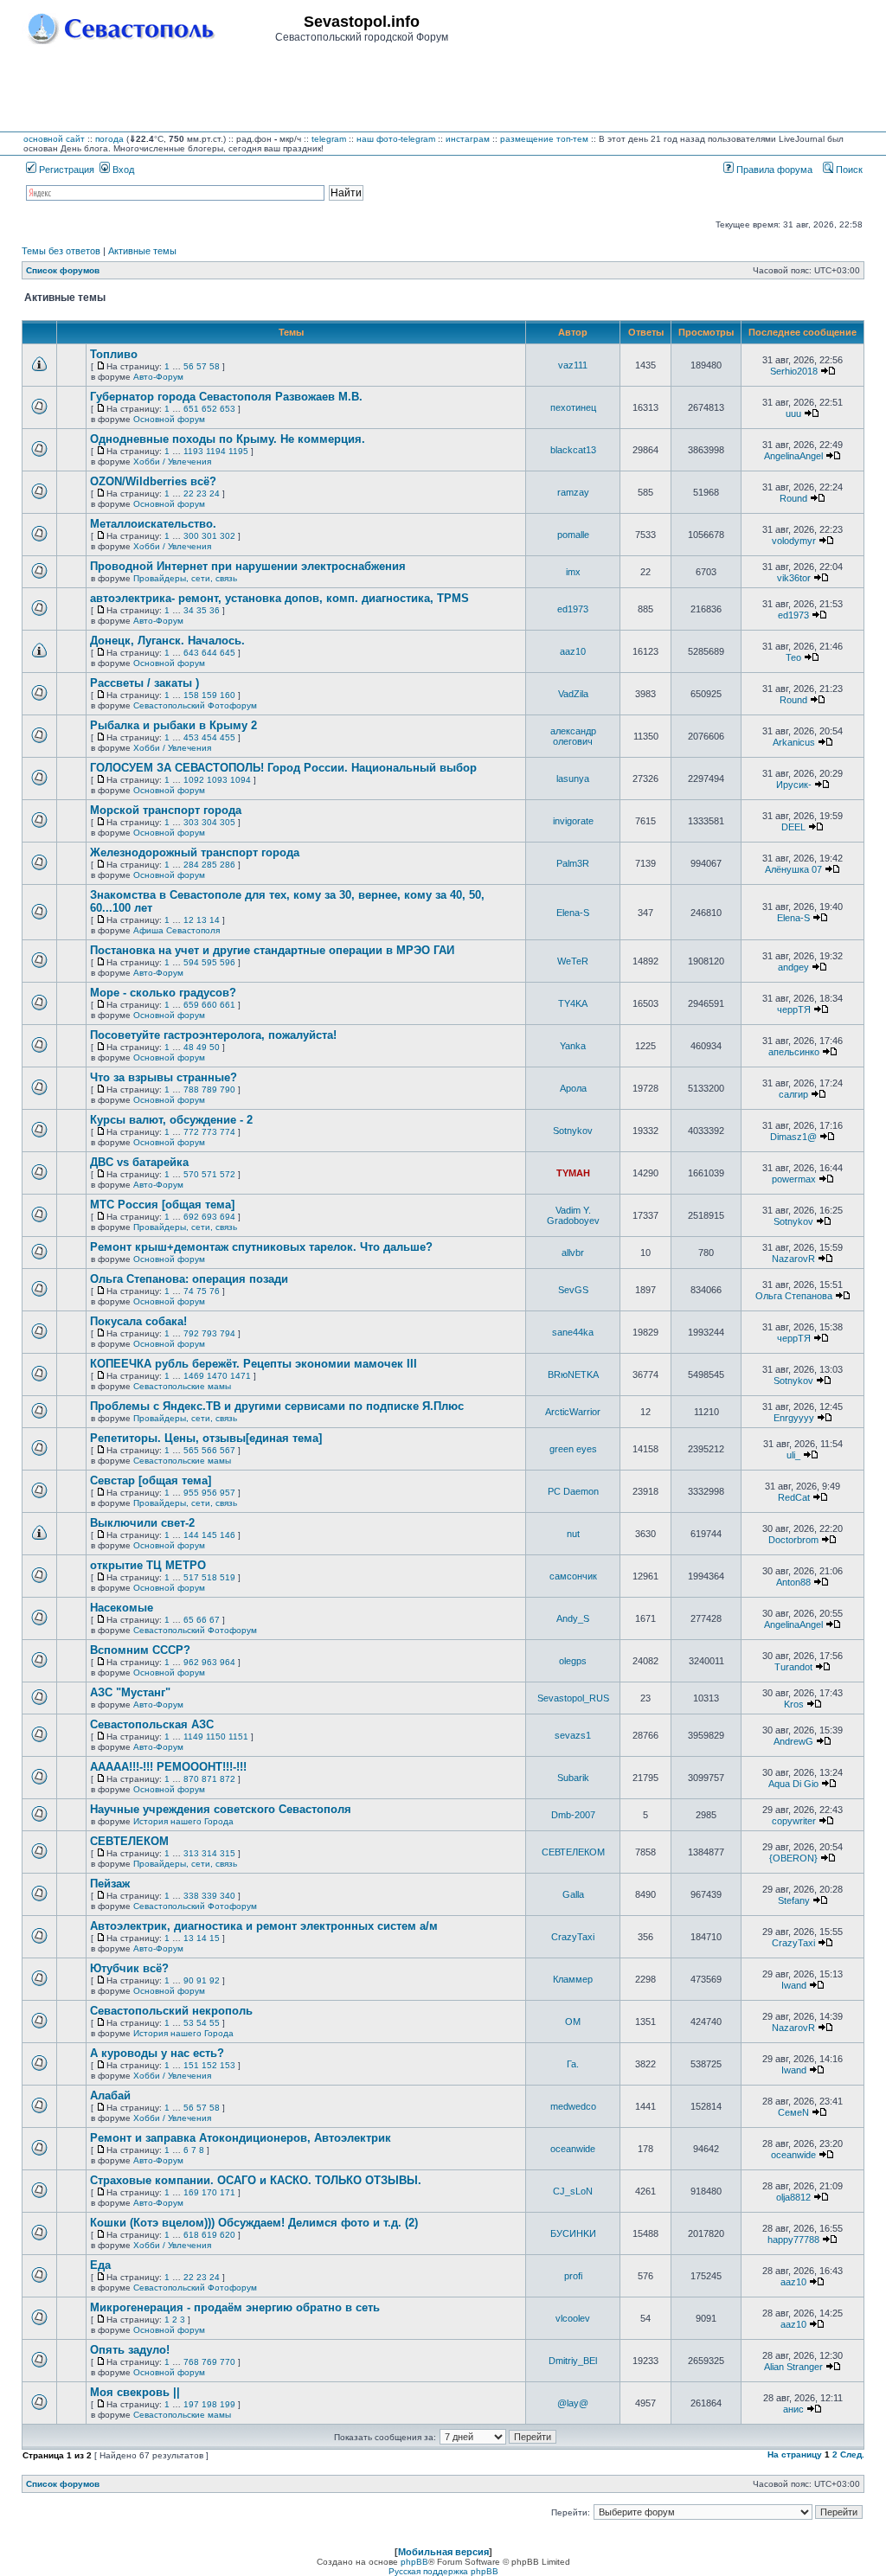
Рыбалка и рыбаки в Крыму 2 (173, 725)
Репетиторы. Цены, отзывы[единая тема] (206, 1438)
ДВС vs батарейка (139, 1162)
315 (228, 1853)
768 (191, 2362)
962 (191, 1662)
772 (191, 1132)
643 (191, 653)
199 (228, 2404)
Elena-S (573, 913)
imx (573, 572)
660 (209, 1005)
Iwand (794, 1985)
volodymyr (794, 541)
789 (209, 1089)
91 (202, 1980)
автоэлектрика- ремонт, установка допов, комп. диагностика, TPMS (279, 598)
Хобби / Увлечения (172, 461)
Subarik (573, 1778)
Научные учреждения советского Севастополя (221, 1809)
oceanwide (573, 2149)
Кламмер (573, 1979)
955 (191, 1493)
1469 (194, 1376)
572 (228, 1174)
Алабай (110, 2095)
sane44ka (573, 1332)
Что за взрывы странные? (164, 1077)
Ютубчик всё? (129, 1968)
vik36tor (794, 578)
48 (189, 1047)
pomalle (573, 535)
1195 (238, 451)
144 (191, 1535)
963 (209, 1662)
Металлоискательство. (153, 524)
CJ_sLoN (573, 2191)
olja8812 (793, 2197)
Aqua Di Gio (793, 1784)
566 (209, 1450)
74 (189, 1291)
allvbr (573, 1253)
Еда (100, 2265)
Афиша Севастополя (177, 930)
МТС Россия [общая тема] (162, 1205)
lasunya (573, 779)
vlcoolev (573, 2318)
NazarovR (793, 1259)
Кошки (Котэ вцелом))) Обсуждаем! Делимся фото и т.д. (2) (254, 2223)
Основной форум (169, 419)
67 (215, 1620)
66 (202, 1620)
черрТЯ (794, 1009)
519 (228, 1577)
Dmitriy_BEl (573, 2361)
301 (209, 536)
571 (209, 1174)
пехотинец (573, 407)
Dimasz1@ (793, 1137)
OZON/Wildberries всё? (153, 481)
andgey (793, 967)
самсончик (573, 1576)
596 (228, 962)
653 (228, 409)
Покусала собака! (138, 1321)
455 (228, 737)
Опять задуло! (130, 2350)
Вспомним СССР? (140, 1650)
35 (202, 610)
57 (202, 366)
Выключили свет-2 (142, 1523)
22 (189, 493)
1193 (193, 451)
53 (189, 2023)
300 (191, 536)
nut (573, 1534)
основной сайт (54, 139)
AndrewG (793, 1741)
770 (228, 2362)
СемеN (793, 2112)
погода (109, 139)
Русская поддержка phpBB (443, 2571)
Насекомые (122, 1608)
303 (191, 822)
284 (191, 865)
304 (209, 822)
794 (228, 1333)
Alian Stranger (793, 2367)
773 (209, 1132)
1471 (241, 1376)
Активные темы (142, 251)
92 (215, 1980)
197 (191, 2404)
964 (228, 1662)
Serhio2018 (794, 371)
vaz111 (573, 365)
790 (228, 1089)
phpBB (414, 2562)
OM (573, 2022)
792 (191, 1333)
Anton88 (793, 1582)
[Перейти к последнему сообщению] (828, 371)
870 (191, 1779)
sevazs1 (573, 1735)
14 (215, 920)
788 (191, 1089)
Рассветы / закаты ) (144, 683)
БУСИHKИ (573, 2233)
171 (228, 2192)
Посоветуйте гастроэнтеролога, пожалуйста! (213, 1035)
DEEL (793, 827)
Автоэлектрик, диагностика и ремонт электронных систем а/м (264, 1926)
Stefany (794, 1900)
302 (228, 536)
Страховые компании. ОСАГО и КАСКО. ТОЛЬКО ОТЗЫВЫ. (256, 2180)
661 (228, 1005)
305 (228, 822)
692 (191, 1217)
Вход (122, 170)
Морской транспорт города (166, 810)
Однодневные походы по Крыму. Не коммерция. (228, 439)
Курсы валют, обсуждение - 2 (171, 1120)
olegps (573, 1661)
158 (191, 695)
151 (191, 2065)
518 (209, 1577)
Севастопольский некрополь (171, 2011)
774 (228, 1132)
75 (202, 1291)
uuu (793, 413)
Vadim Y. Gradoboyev (573, 1215)
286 (228, 865)
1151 (238, 1737)
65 (189, 1620)
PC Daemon (573, 1491)
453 (191, 737)
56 (189, 366)
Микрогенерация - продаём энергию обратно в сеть (235, 2307)
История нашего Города (183, 1821)
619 (209, 2235)
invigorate (573, 821)
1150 (216, 1737)
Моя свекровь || (135, 2392)
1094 (241, 780)
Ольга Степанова (794, 1296)
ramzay (573, 492)
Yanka (573, 1046)
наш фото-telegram (396, 139)
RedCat (794, 1497)
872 (228, 1779)
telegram (329, 139)
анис (793, 2409)
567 (228, 1450)
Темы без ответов (61, 251)
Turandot (793, 1667)
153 (228, 2065)
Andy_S (573, 1618)
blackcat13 (573, 450)
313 (191, 1853)
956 (209, 1493)
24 (215, 493)
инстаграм (468, 139)
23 (202, 493)
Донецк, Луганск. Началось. (167, 641)
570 (191, 1174)
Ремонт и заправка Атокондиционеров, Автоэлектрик (241, 2138)
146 (228, 1535)
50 (215, 1047)
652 (209, 409)
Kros (794, 1704)
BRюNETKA (573, 1375)
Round (793, 498)
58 (215, 366)
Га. (573, 2064)
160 (228, 695)
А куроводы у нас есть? (157, 2053)
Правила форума (773, 170)
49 (202, 1047)
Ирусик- (794, 785)
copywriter (794, 1821)
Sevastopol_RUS (573, 1698)
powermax (794, 1179)
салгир (793, 1094)
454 (209, 737)
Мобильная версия (443, 2552)
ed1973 (573, 609)
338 (191, 1896)
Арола (573, 1088)
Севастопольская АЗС (152, 1724)
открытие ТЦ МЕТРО (148, 1565)
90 (189, 1980)
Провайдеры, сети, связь (185, 578)
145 (209, 1535)
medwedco (573, 2106)
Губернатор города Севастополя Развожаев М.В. (226, 397)
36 (215, 610)
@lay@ (573, 2403)
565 (191, 1450)
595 (209, 962)
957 (228, 1493)
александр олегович (573, 736)
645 (228, 653)
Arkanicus (794, 742)
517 (191, 1577)
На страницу (795, 2454)
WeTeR (573, 961)
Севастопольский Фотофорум (195, 705)
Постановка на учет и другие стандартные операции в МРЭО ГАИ (272, 950)
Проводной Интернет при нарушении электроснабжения (248, 566)
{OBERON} (793, 1858)
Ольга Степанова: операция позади (189, 1279)
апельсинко (794, 1052)
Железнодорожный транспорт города (195, 852)
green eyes (573, 1449)
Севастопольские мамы (182, 1386)
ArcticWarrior (573, 1412)
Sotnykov (573, 1131)
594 (191, 962)
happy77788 (793, 2240)
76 (215, 1291)
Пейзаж (110, 1884)
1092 (194, 780)
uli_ (793, 1455)
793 (209, 1333)
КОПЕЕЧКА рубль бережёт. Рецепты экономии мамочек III (254, 1364)
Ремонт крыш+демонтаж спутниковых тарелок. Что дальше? (261, 1247)
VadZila (573, 694)
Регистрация (65, 170)
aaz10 (573, 651)
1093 (217, 780)
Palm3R (573, 863)
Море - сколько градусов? (163, 993)
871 (209, 1779)
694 (228, 1217)
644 (209, 653)
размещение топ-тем (544, 139)
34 (189, 610)
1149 (193, 1737)
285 (209, 865)
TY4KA (573, 1003)
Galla (573, 1894)
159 (209, 695)
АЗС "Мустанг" (130, 1692)
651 (191, 409)
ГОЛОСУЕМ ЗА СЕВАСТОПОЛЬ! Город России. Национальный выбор (283, 768)
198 (209, 2404)
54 (202, 2023)
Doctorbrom (793, 1540)
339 (209, 1896)
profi (573, 2276)
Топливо (114, 354)
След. (852, 2454)
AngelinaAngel (793, 456)
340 (228, 1896)
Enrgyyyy (794, 1418)
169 (191, 2192)
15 (215, 1938)
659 (191, 1005)
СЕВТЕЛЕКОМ (129, 1841)
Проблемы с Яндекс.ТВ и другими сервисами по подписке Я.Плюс (277, 1406)
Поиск (848, 170)
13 (202, 920)
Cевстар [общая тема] (151, 1480)
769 (209, 2362)
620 (228, 2235)
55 (215, 2023)
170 (209, 2192)
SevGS (573, 1290)
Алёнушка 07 (793, 869)
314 (209, 1853)
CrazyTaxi (573, 1937)
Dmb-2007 (573, 1815)
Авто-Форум (158, 377)
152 (209, 2065)
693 (209, 1217)
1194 (216, 451)
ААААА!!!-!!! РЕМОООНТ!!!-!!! (168, 1767)
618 (191, 2235)
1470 (217, 1376)
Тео (793, 657)
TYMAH (573, 1173)
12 (189, 920)
